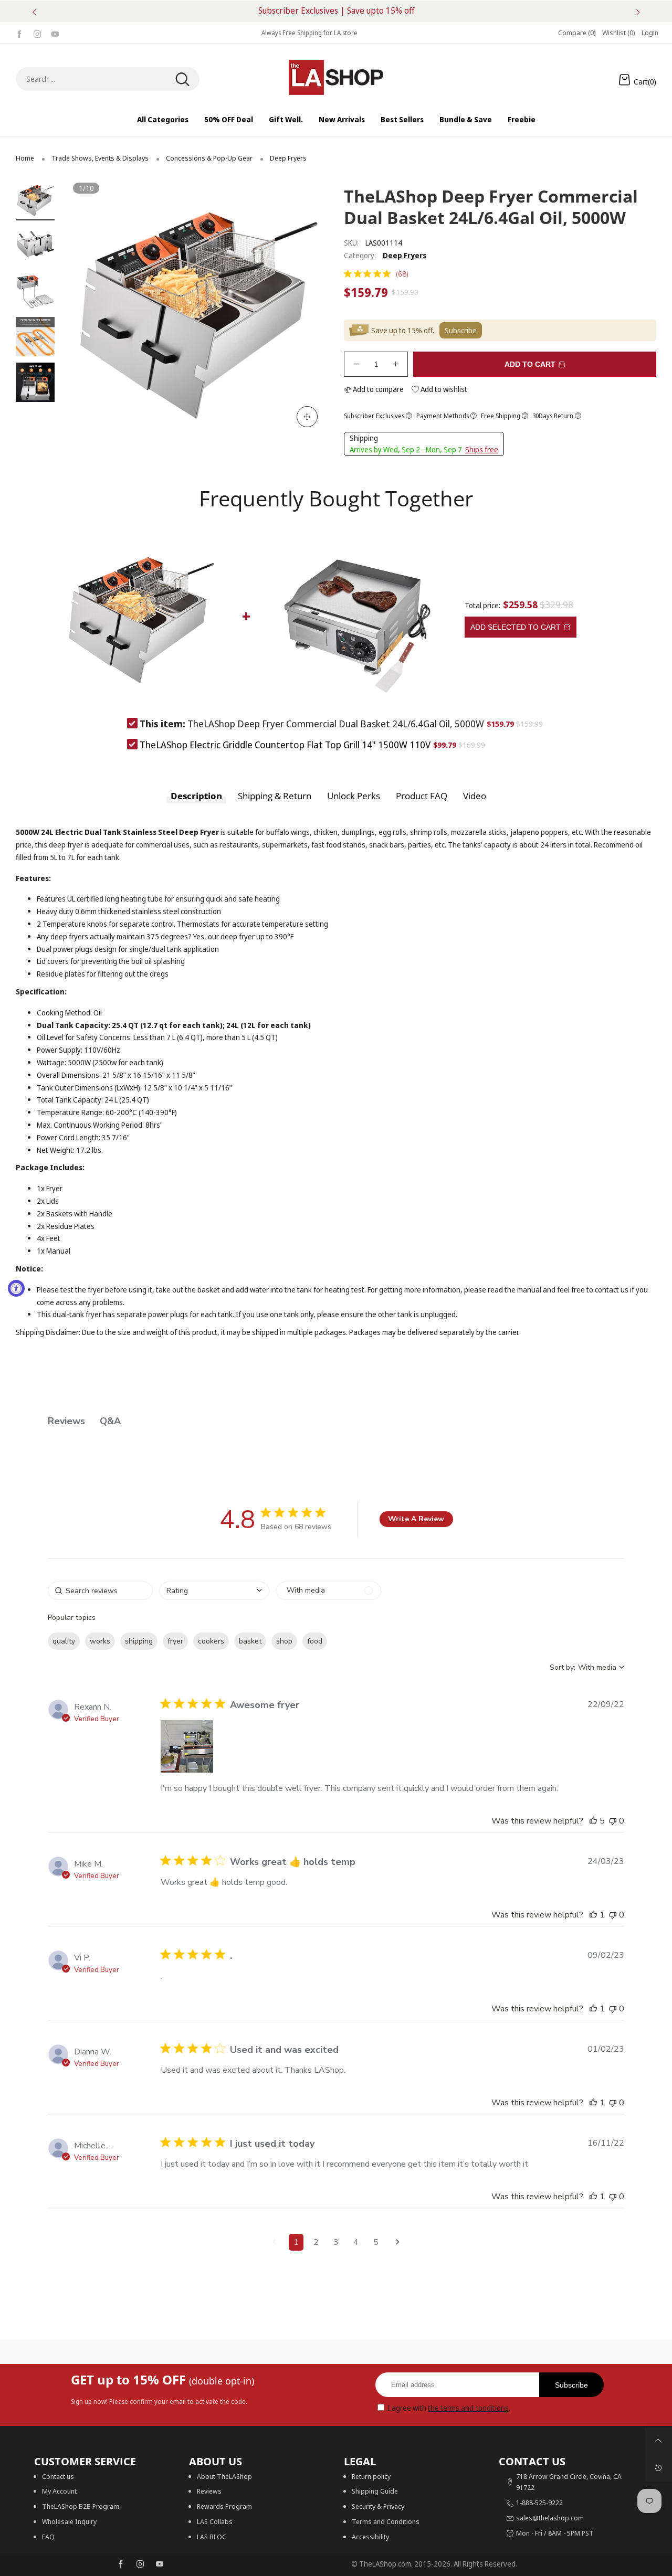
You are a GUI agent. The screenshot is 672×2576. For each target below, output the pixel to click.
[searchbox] (100, 1591)
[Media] (307, 417)
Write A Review (416, 1519)
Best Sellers (402, 119)
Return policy (371, 2476)
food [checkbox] (315, 1641)
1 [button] (296, 2242)
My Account (59, 2491)
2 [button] (316, 2242)
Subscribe (571, 2385)
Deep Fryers (405, 255)
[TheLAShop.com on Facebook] (121, 2564)
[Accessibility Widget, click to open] (16, 1288)
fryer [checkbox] (175, 1641)
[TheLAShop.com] (336, 77)
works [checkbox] (100, 1641)
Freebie (522, 119)
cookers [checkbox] (211, 1641)
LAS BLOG (212, 2537)
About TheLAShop (224, 2476)
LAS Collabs (215, 2521)
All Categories (163, 119)
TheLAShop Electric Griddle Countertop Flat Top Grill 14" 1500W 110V (285, 745)
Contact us (58, 2476)
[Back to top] (658, 2441)
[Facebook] (19, 33)
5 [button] (376, 2242)
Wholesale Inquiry (69, 2521)
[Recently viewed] (658, 2468)
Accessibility (370, 2537)
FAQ (48, 2537)
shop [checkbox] (284, 1641)
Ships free (482, 449)
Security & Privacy (378, 2506)
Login (650, 33)
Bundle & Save (466, 119)
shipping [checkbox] (139, 1641)
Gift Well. (286, 119)
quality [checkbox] (64, 1641)
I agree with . (449, 2408)
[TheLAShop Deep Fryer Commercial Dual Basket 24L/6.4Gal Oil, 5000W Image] (35, 200)
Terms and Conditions (386, 2521)
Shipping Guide (375, 2491)
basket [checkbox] (250, 1641)
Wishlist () (619, 33)
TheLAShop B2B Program (81, 2506)
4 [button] (356, 2242)
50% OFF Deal (229, 119)
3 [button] (336, 2242)
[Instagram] (37, 33)
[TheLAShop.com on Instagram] (140, 2564)
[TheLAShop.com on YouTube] (160, 2564)
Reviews (209, 2491)
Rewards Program (224, 2506)
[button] (94, 309)
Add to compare (377, 389)
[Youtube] (55, 33)
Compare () (577, 33)
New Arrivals (342, 119)
